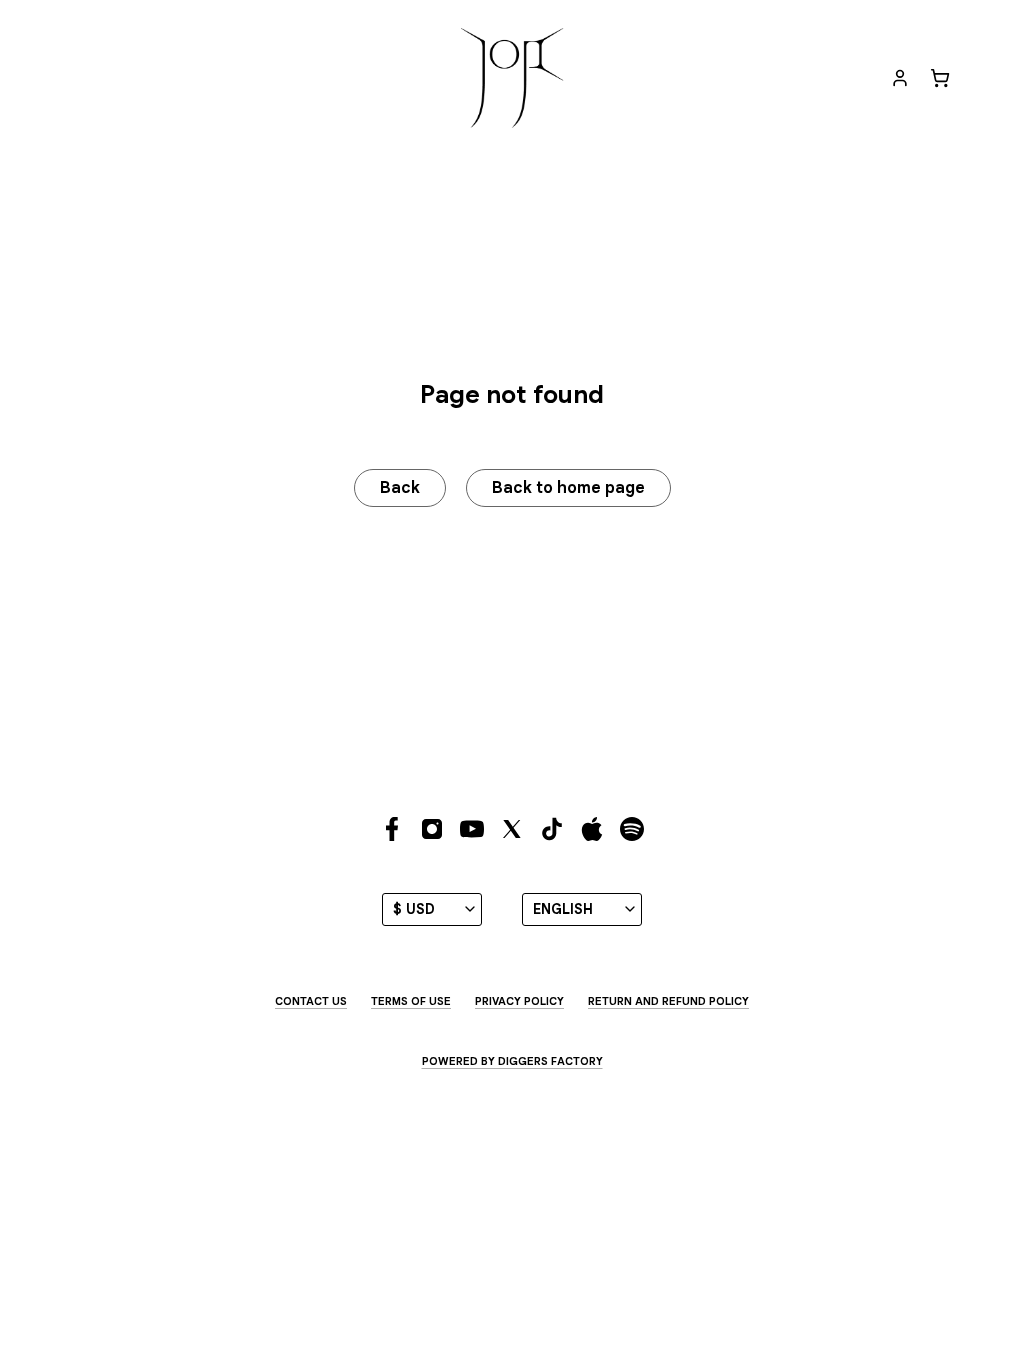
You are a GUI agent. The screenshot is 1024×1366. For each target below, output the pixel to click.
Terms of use (411, 1001)
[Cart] (940, 78)
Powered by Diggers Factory (512, 1061)
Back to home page (568, 488)
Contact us (311, 1001)
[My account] (900, 78)
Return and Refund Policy (668, 1001)
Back (400, 488)
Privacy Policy (519, 1001)
